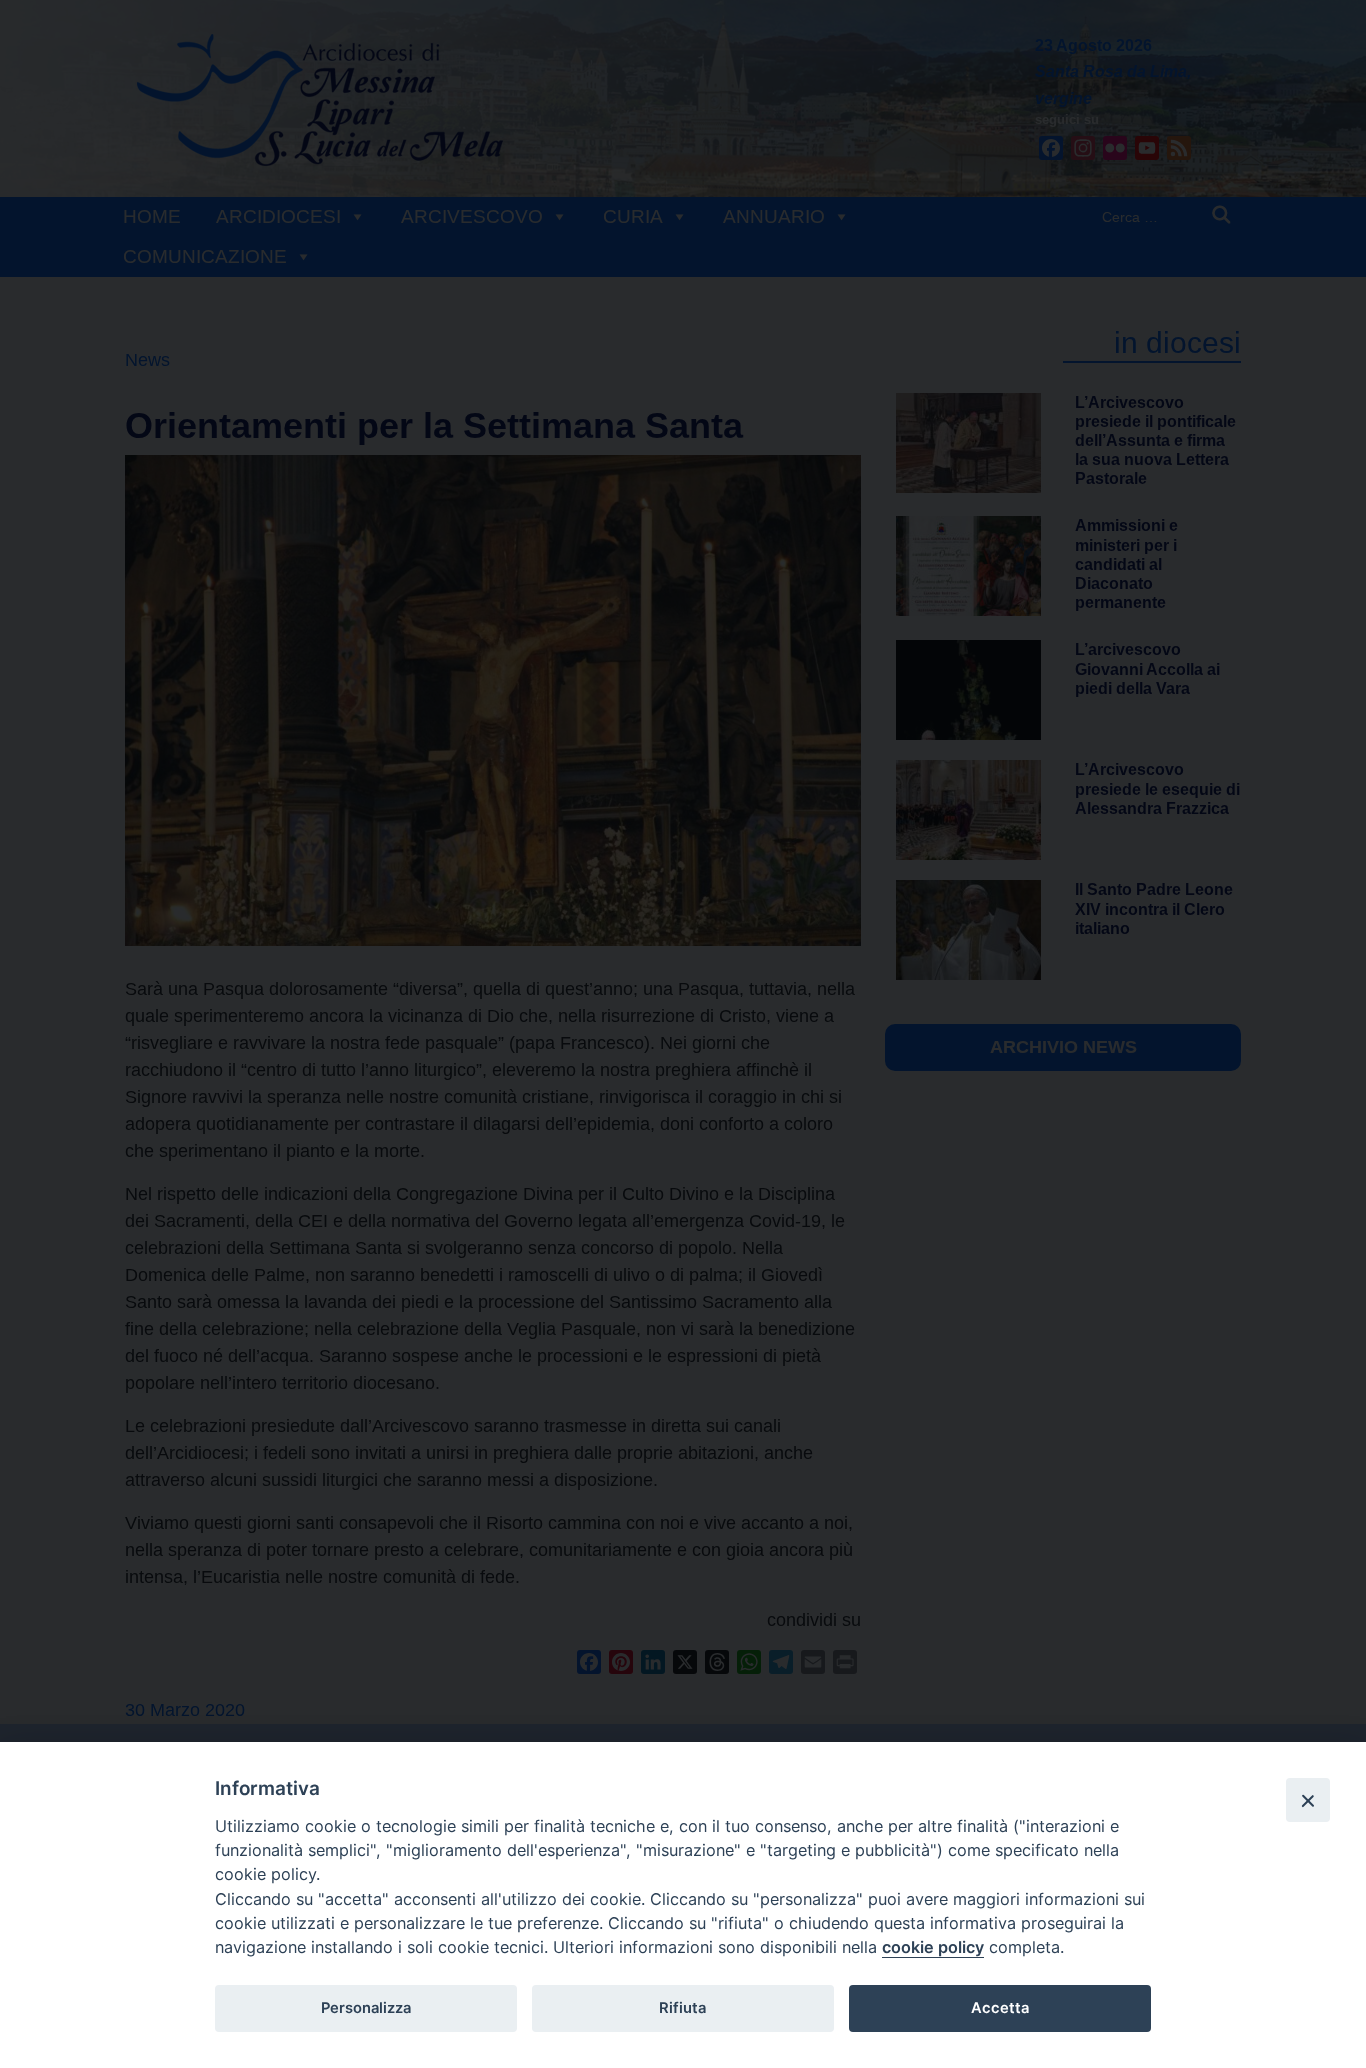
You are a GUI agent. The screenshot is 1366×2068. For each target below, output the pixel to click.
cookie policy (933, 1947)
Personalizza (366, 2008)
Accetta (1000, 2008)
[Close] (1308, 1800)
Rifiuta (682, 2008)
